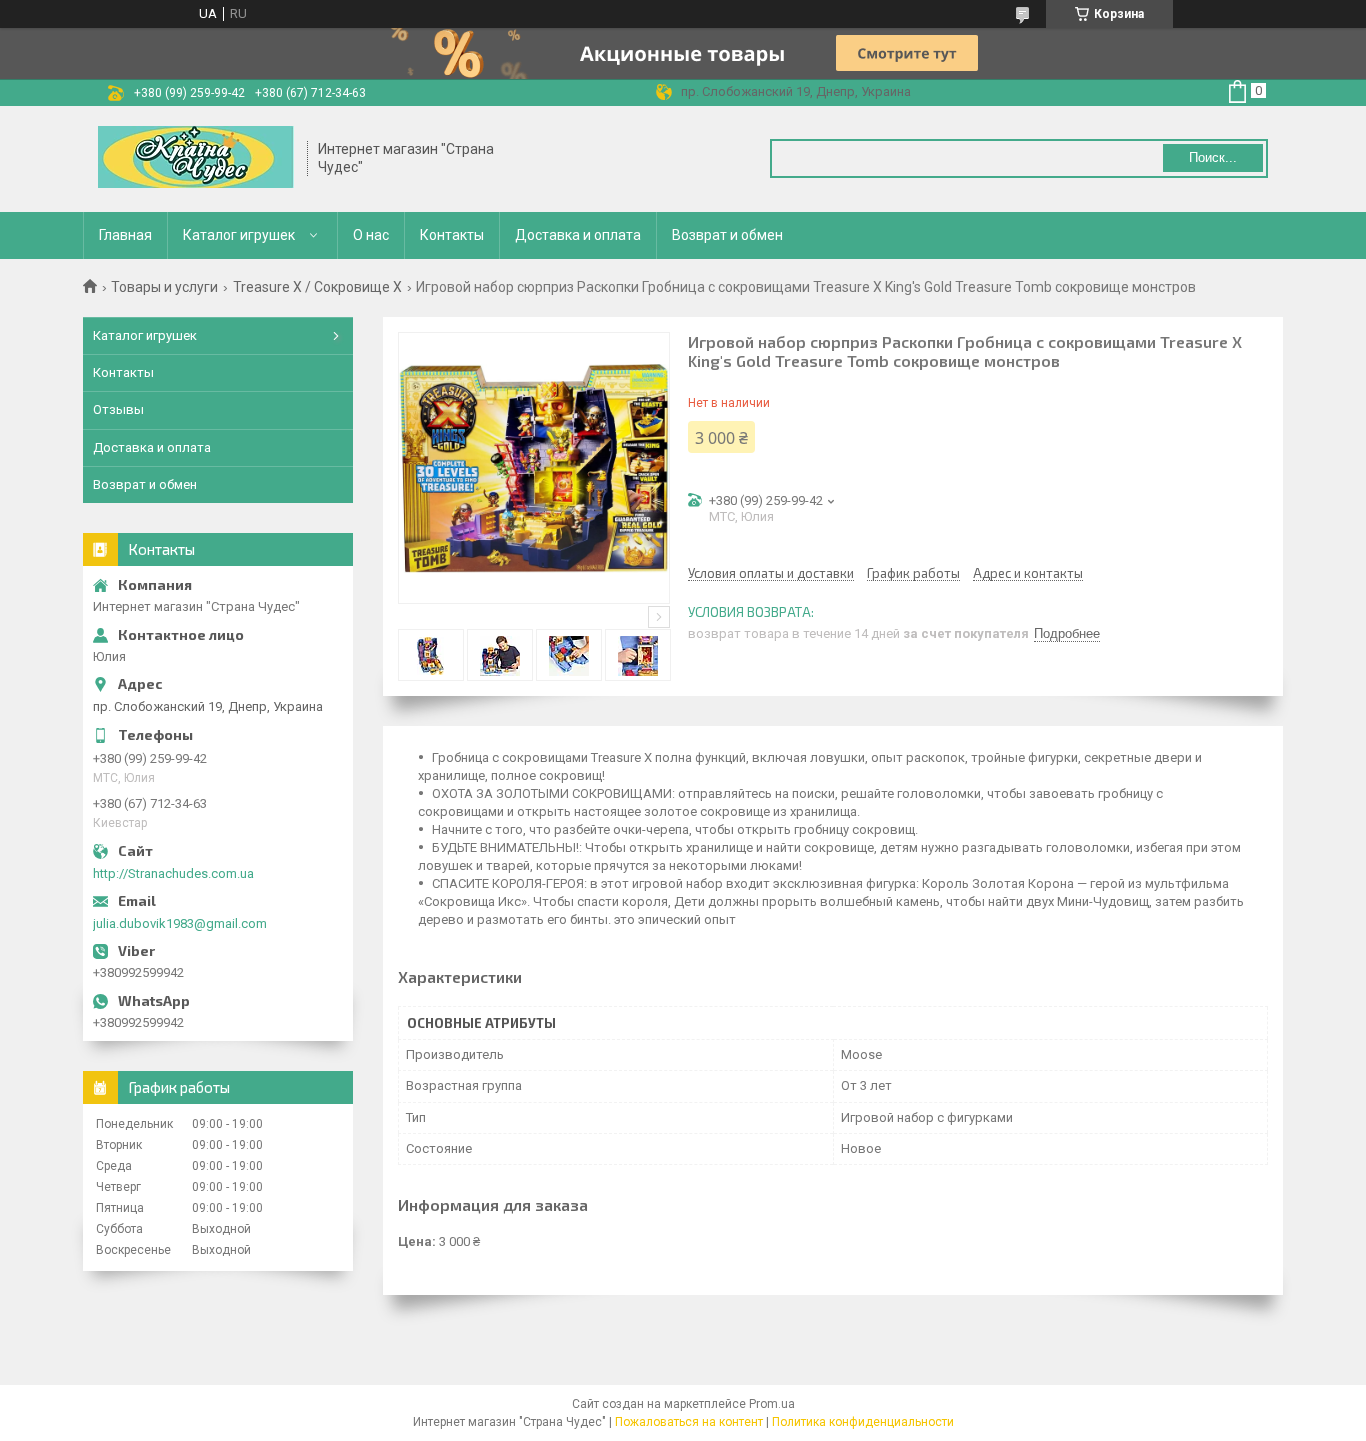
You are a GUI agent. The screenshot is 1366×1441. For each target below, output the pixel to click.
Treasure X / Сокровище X (317, 287)
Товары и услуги (164, 287)
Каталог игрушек (239, 235)
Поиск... (1213, 157)
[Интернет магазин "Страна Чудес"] (196, 159)
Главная (125, 235)
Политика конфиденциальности (863, 1422)
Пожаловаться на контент (689, 1422)
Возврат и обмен (727, 235)
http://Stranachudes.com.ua (173, 873)
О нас (371, 235)
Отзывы (118, 409)
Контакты (452, 235)
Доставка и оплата (578, 235)
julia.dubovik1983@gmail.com (180, 923)
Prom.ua (772, 1404)
